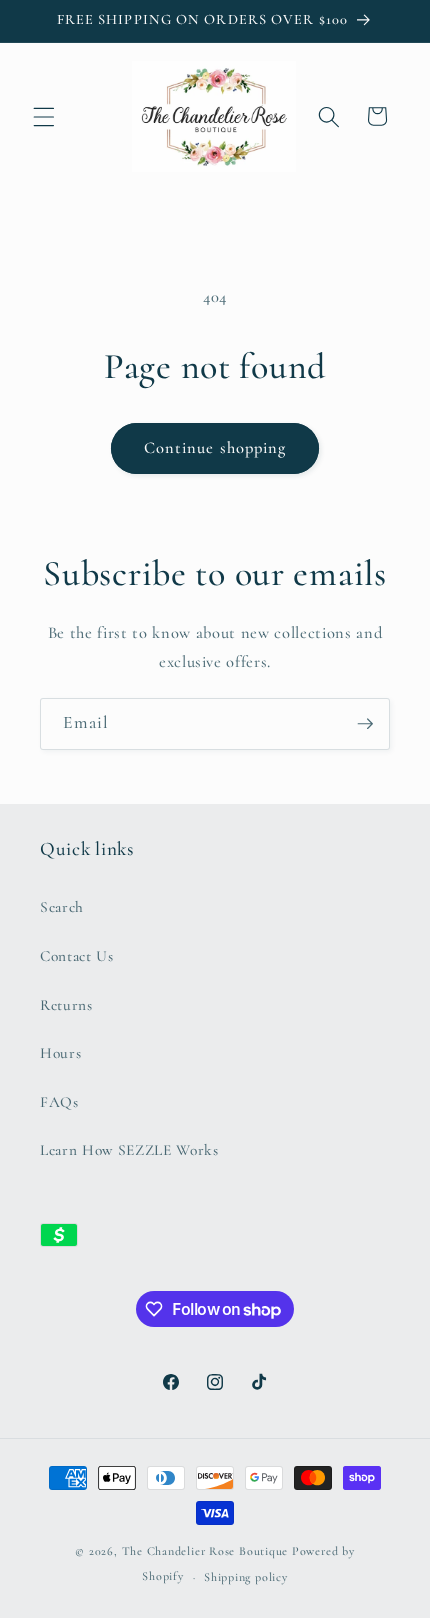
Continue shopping (215, 448)
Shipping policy (246, 1577)
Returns (66, 1005)
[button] (44, 116)
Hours (60, 1053)
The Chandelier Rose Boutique (205, 1551)
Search (62, 907)
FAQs (59, 1102)
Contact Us (77, 956)
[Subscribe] (365, 724)
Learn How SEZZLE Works (129, 1150)
